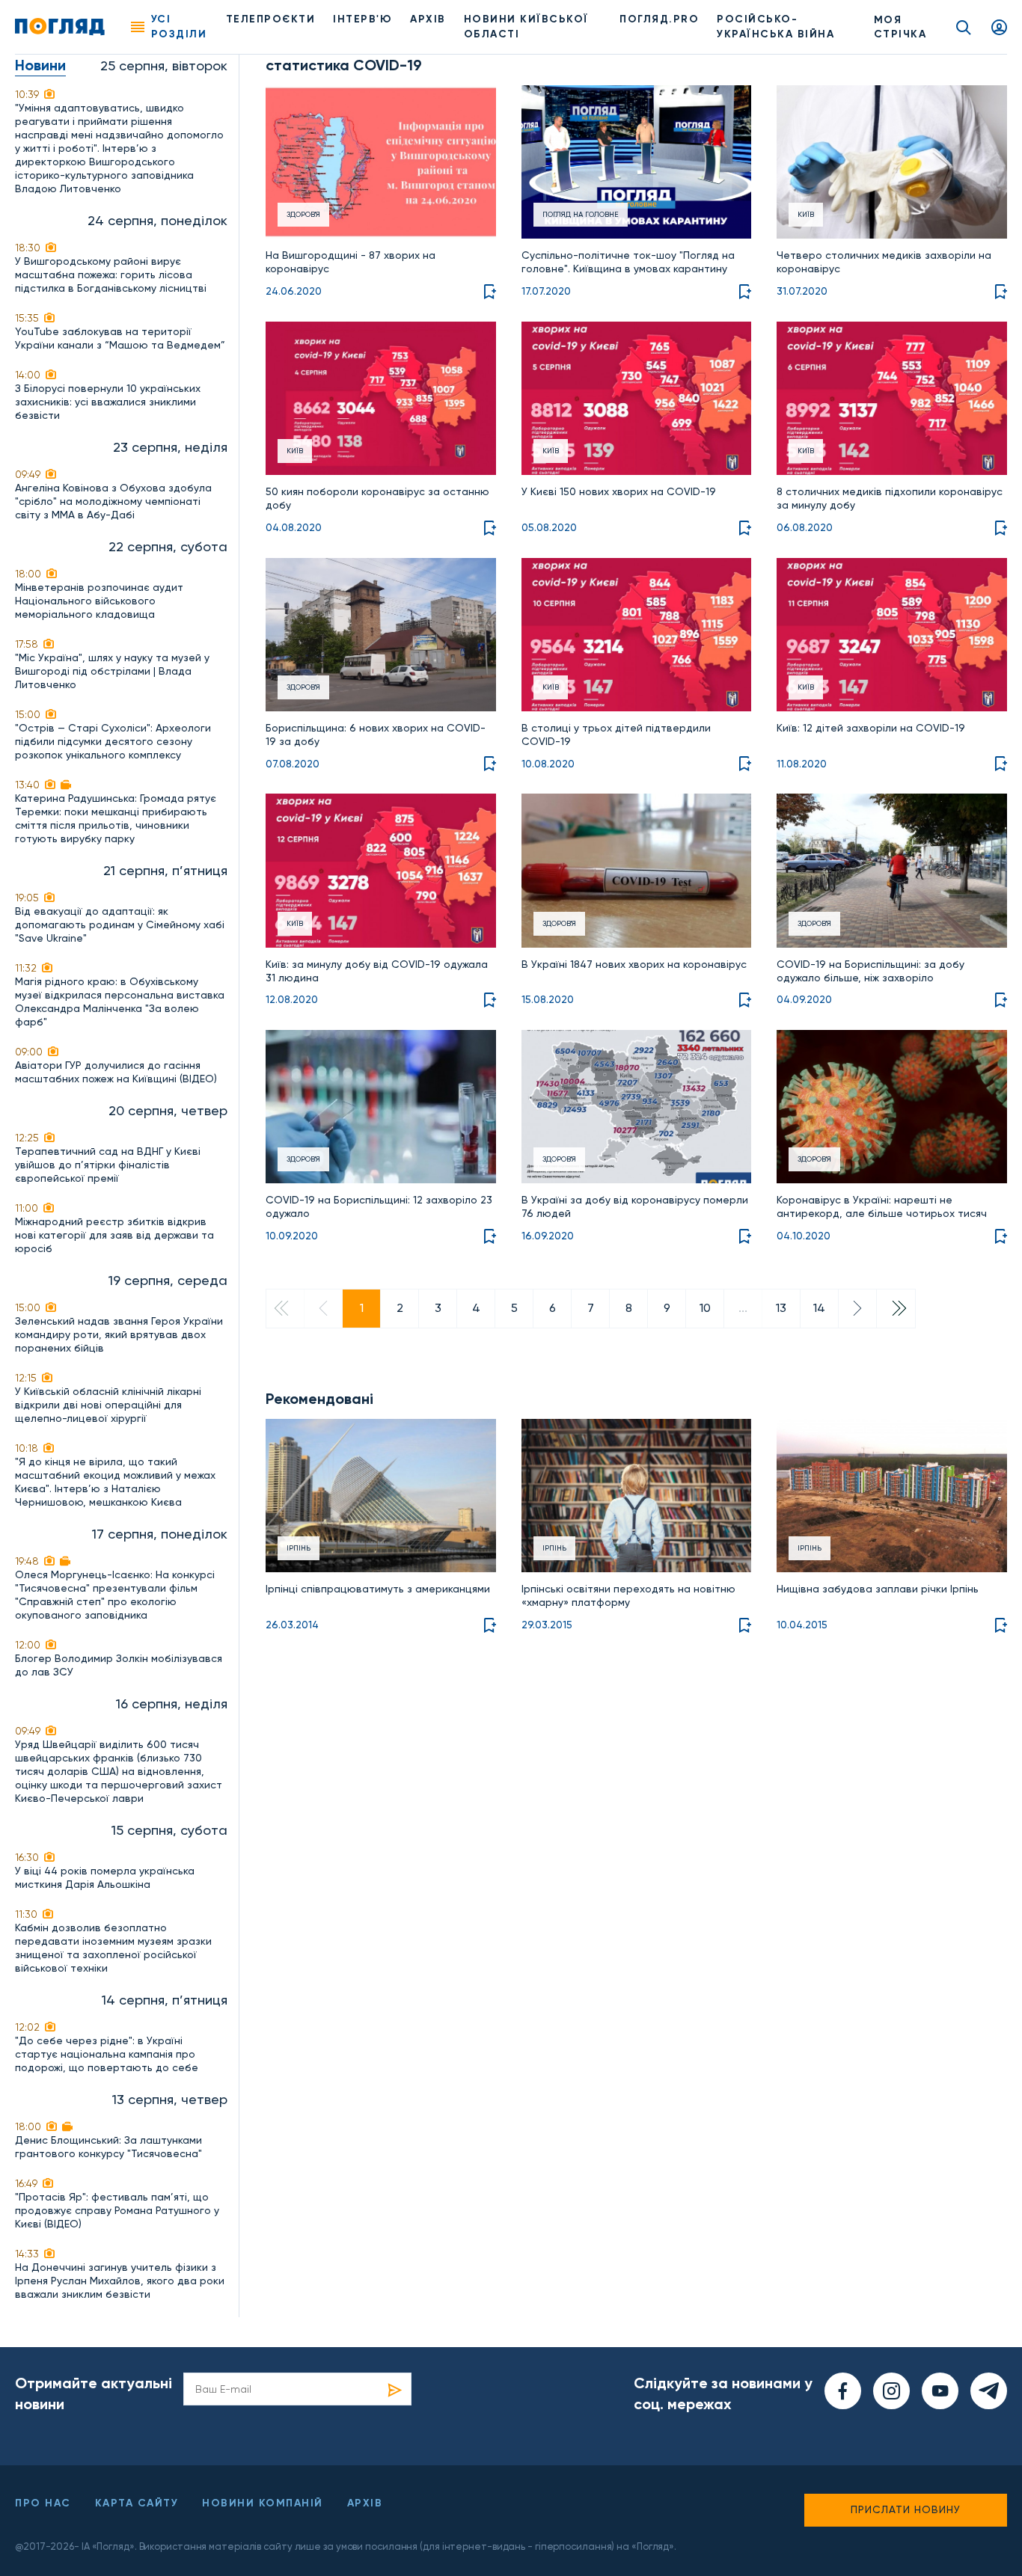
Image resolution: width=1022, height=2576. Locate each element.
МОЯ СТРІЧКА (900, 27)
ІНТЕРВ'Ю (362, 19)
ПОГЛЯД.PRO (659, 19)
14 (819, 1308)
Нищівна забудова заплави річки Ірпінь (878, 1589)
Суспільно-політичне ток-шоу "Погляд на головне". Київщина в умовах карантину (628, 262)
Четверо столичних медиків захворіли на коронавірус (884, 262)
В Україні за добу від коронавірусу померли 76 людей (635, 1206)
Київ (806, 214)
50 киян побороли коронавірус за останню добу (377, 498)
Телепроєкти (271, 19)
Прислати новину (906, 2509)
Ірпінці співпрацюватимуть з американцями (378, 1589)
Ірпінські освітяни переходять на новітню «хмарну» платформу (628, 1595)
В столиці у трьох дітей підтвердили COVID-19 (616, 735)
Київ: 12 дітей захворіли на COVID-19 (871, 728)
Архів (428, 19)
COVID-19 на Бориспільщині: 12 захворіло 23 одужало (379, 1206)
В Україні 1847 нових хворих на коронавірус (634, 964)
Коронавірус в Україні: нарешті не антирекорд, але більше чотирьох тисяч (882, 1206)
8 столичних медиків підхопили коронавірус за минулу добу (890, 498)
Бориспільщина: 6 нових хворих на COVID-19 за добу (376, 735)
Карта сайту (137, 2503)
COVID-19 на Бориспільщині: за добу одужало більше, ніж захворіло (870, 971)
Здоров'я (303, 214)
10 (705, 1308)
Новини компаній (263, 2503)
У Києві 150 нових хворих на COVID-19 (619, 491)
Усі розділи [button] (179, 27)
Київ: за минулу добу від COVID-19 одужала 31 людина (377, 971)
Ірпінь (299, 1548)
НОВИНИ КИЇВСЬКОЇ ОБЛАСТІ (526, 27)
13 (781, 1308)
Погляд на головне (581, 214)
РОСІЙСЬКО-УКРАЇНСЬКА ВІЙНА (775, 27)
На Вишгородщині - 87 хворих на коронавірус (351, 262)
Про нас (43, 2503)
